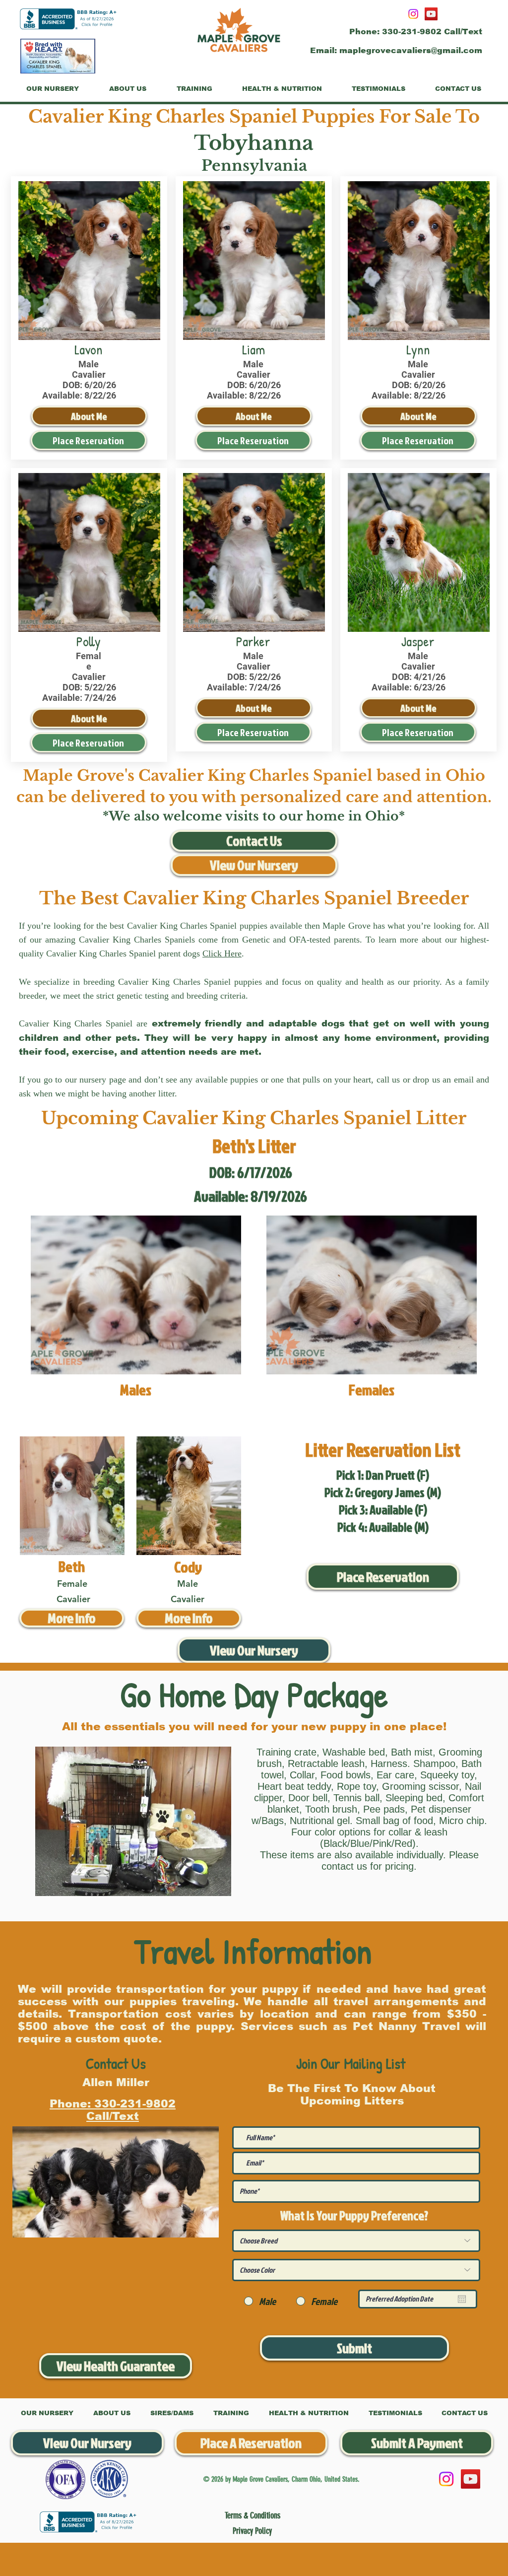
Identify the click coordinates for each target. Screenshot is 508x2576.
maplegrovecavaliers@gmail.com (411, 50)
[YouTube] (431, 14)
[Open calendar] (462, 2299)
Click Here (222, 953)
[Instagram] (413, 14)
